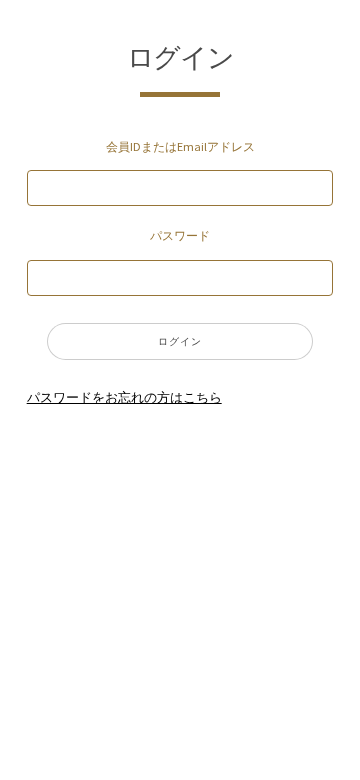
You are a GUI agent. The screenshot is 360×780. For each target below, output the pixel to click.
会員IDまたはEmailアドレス (180, 146)
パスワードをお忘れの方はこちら (124, 397)
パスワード (180, 235)
